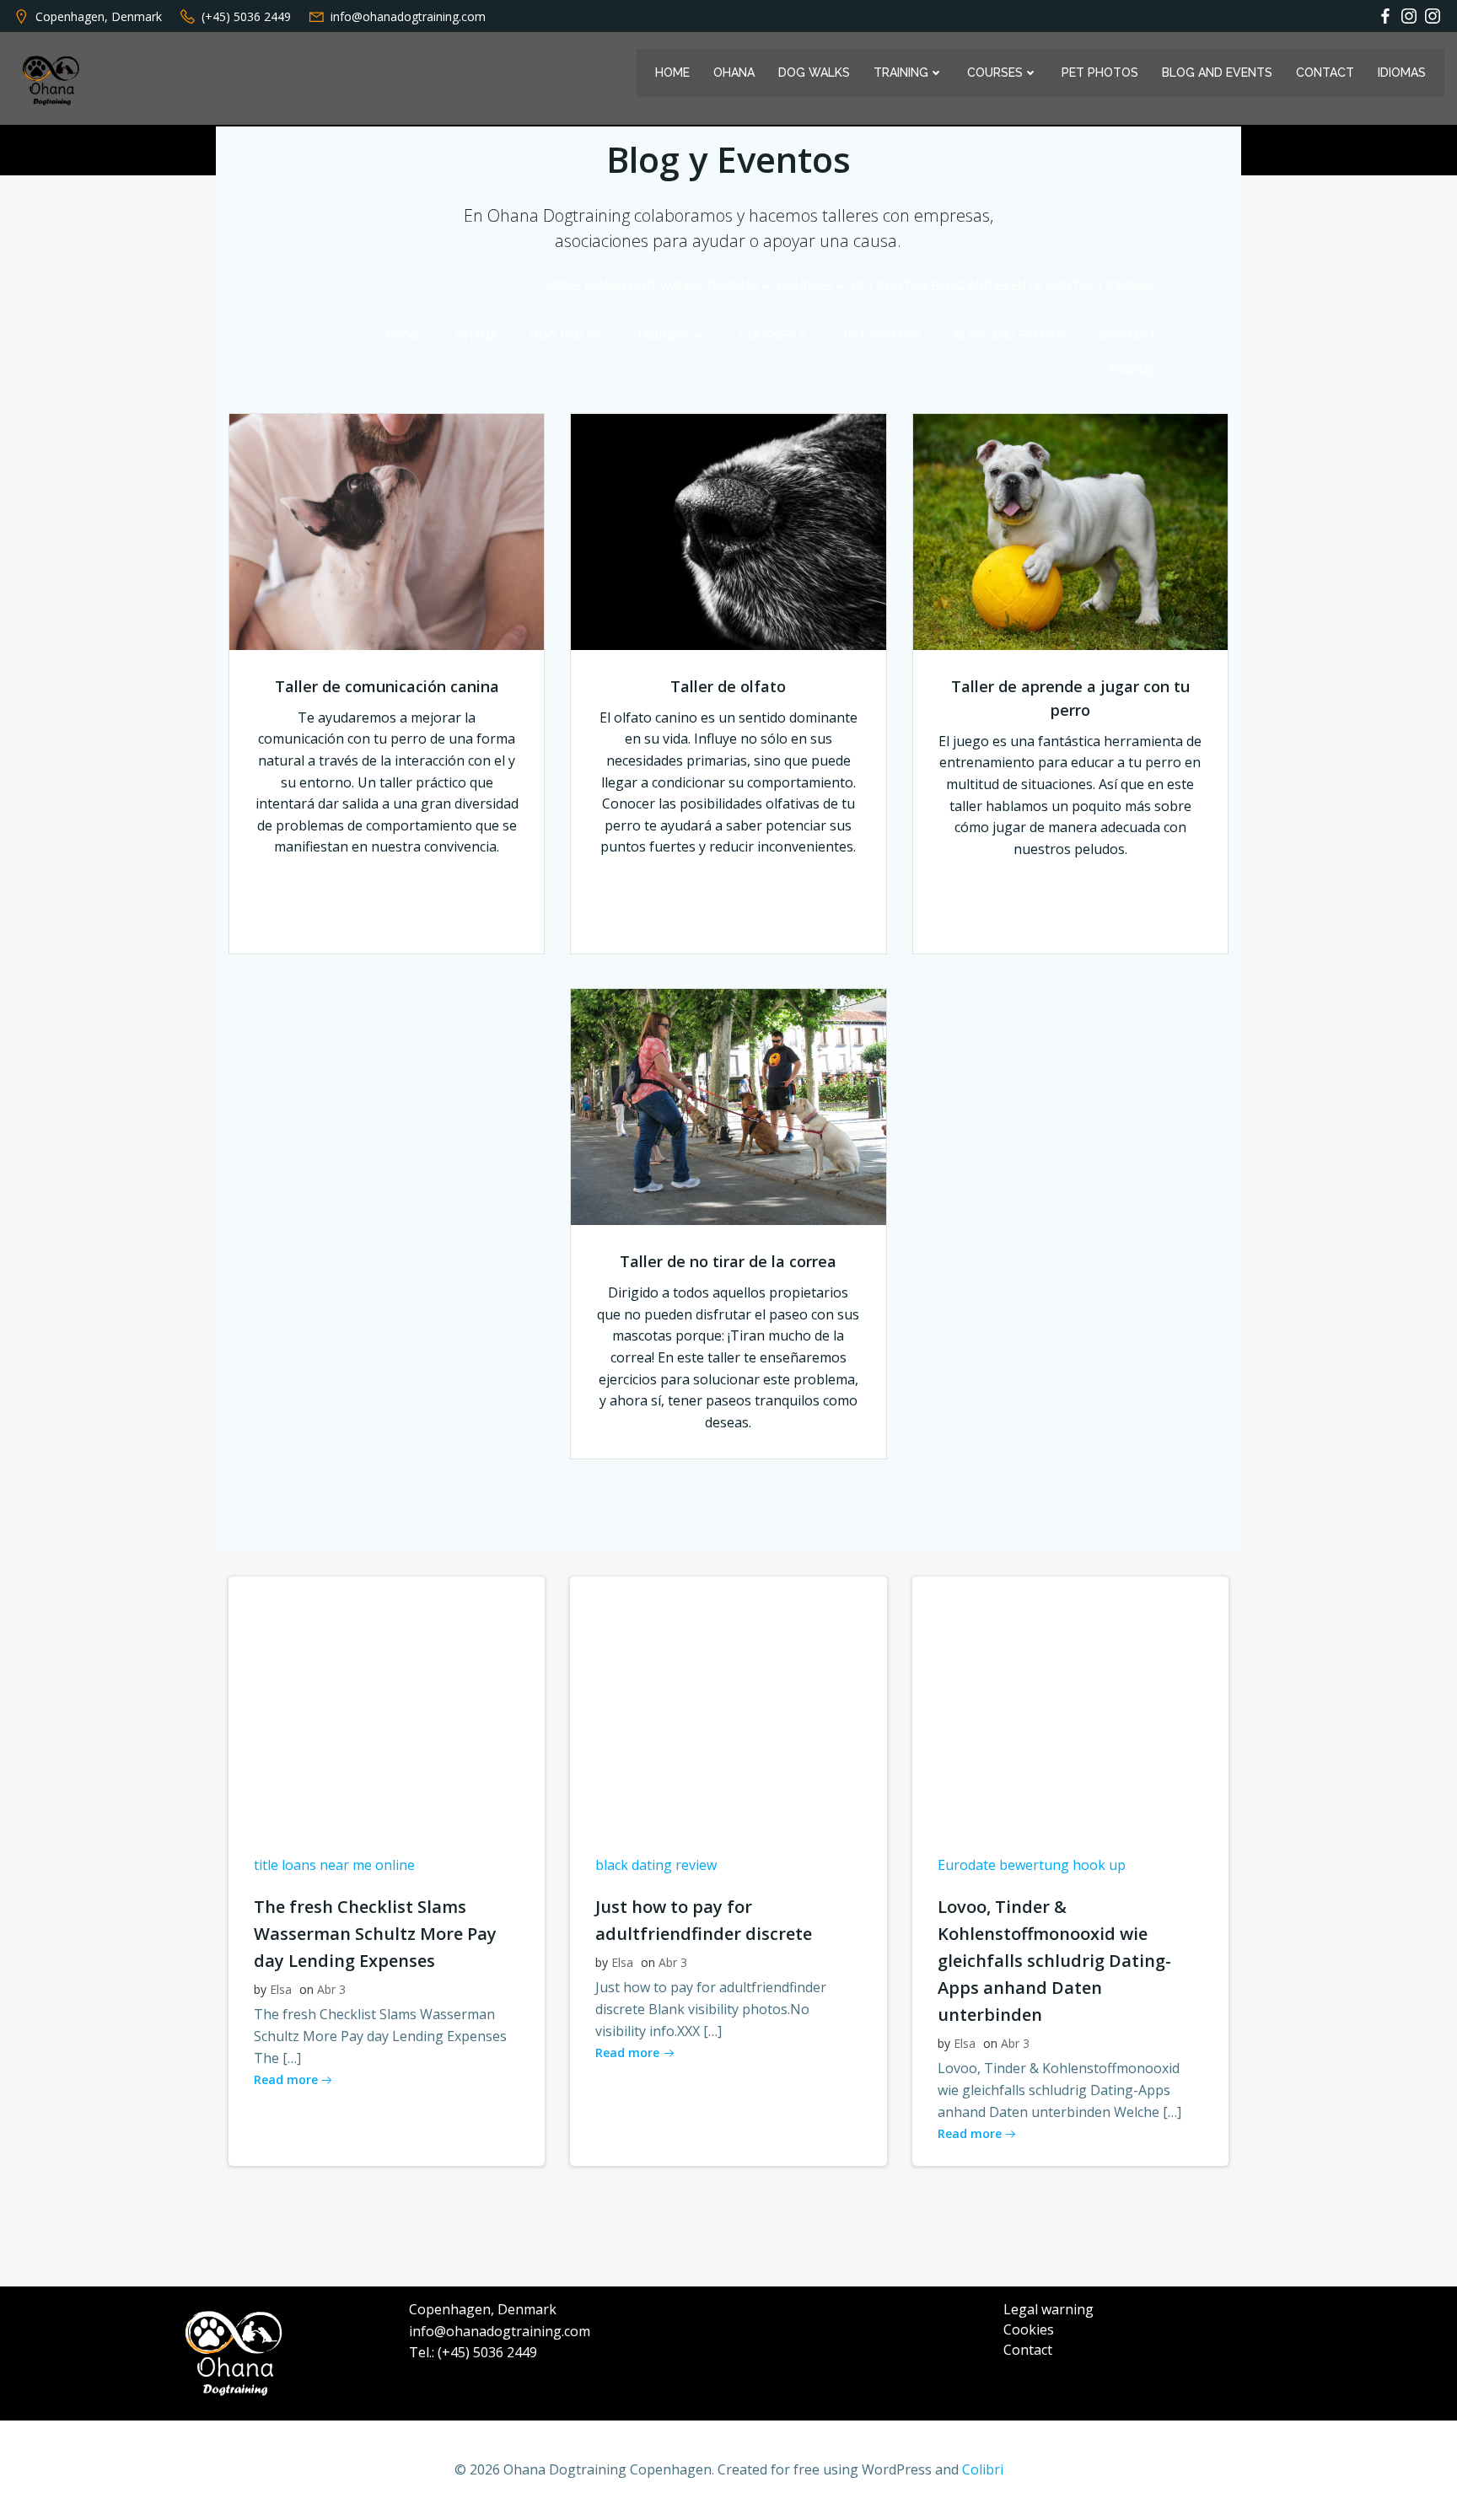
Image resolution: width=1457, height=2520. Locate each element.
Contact (1325, 73)
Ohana (734, 73)
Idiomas (1402, 73)
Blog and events (1217, 73)
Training (901, 73)
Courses (995, 73)
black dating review (656, 1865)
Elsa (281, 1989)
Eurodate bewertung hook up (1032, 1865)
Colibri (983, 2469)
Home (672, 73)
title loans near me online (334, 1865)
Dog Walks (814, 73)
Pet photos (1100, 73)
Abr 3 (331, 1989)
